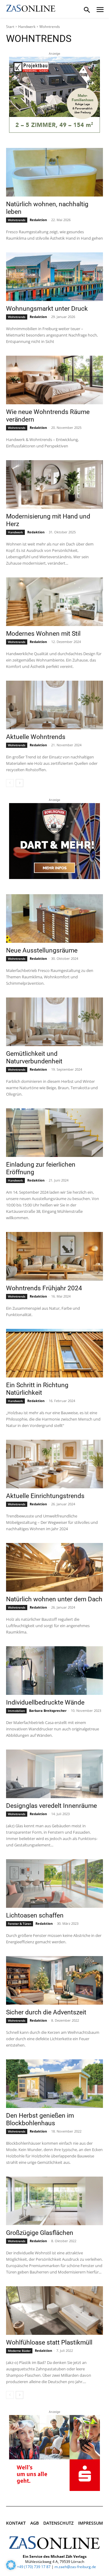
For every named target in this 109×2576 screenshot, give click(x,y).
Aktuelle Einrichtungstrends (45, 1496)
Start (10, 27)
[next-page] (20, 783)
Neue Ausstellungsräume (42, 950)
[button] (11, 2565)
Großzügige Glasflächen (40, 2233)
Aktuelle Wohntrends (36, 737)
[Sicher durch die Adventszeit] (54, 1980)
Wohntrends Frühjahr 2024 (44, 1288)
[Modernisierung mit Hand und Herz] (54, 484)
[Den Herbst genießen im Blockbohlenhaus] (54, 2084)
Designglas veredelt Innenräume (51, 1806)
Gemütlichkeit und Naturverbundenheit (34, 1057)
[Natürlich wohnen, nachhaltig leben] (54, 172)
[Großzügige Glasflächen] (54, 2201)
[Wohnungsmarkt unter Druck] (54, 277)
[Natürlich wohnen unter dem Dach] (54, 1567)
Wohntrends (17, 220)
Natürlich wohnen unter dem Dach (54, 1599)
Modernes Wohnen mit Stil (43, 634)
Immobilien (16, 1711)
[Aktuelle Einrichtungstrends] (54, 1464)
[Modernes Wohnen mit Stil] (54, 602)
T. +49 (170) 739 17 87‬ (32, 2567)
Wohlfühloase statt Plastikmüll (49, 2342)
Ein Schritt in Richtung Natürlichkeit (37, 1389)
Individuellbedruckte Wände (45, 1702)
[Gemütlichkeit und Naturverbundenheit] (54, 1022)
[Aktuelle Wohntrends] (54, 705)
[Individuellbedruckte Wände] (54, 1671)
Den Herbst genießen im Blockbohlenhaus (40, 2119)
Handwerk (27, 27)
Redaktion (38, 220)
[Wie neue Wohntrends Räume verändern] (54, 380)
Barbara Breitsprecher (48, 1710)
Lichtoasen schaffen (35, 1915)
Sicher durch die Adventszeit (46, 2012)
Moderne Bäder (19, 2351)
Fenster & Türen (20, 1924)
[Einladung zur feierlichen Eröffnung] (54, 1133)
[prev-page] (10, 783)
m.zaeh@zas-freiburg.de (75, 2567)
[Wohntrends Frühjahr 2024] (54, 1256)
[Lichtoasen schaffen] (54, 1883)
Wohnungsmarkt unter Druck (47, 309)
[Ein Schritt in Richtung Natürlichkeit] (54, 1353)
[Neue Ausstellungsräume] (54, 919)
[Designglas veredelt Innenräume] (54, 1774)
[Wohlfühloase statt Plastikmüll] (54, 2311)
